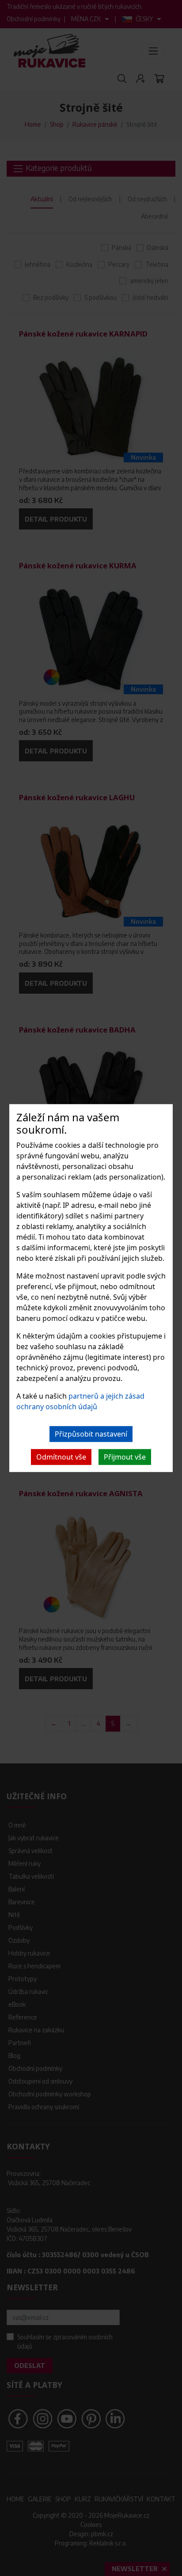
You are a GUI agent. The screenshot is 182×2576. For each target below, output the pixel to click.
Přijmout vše (125, 1457)
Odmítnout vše (61, 1457)
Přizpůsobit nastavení (91, 1434)
